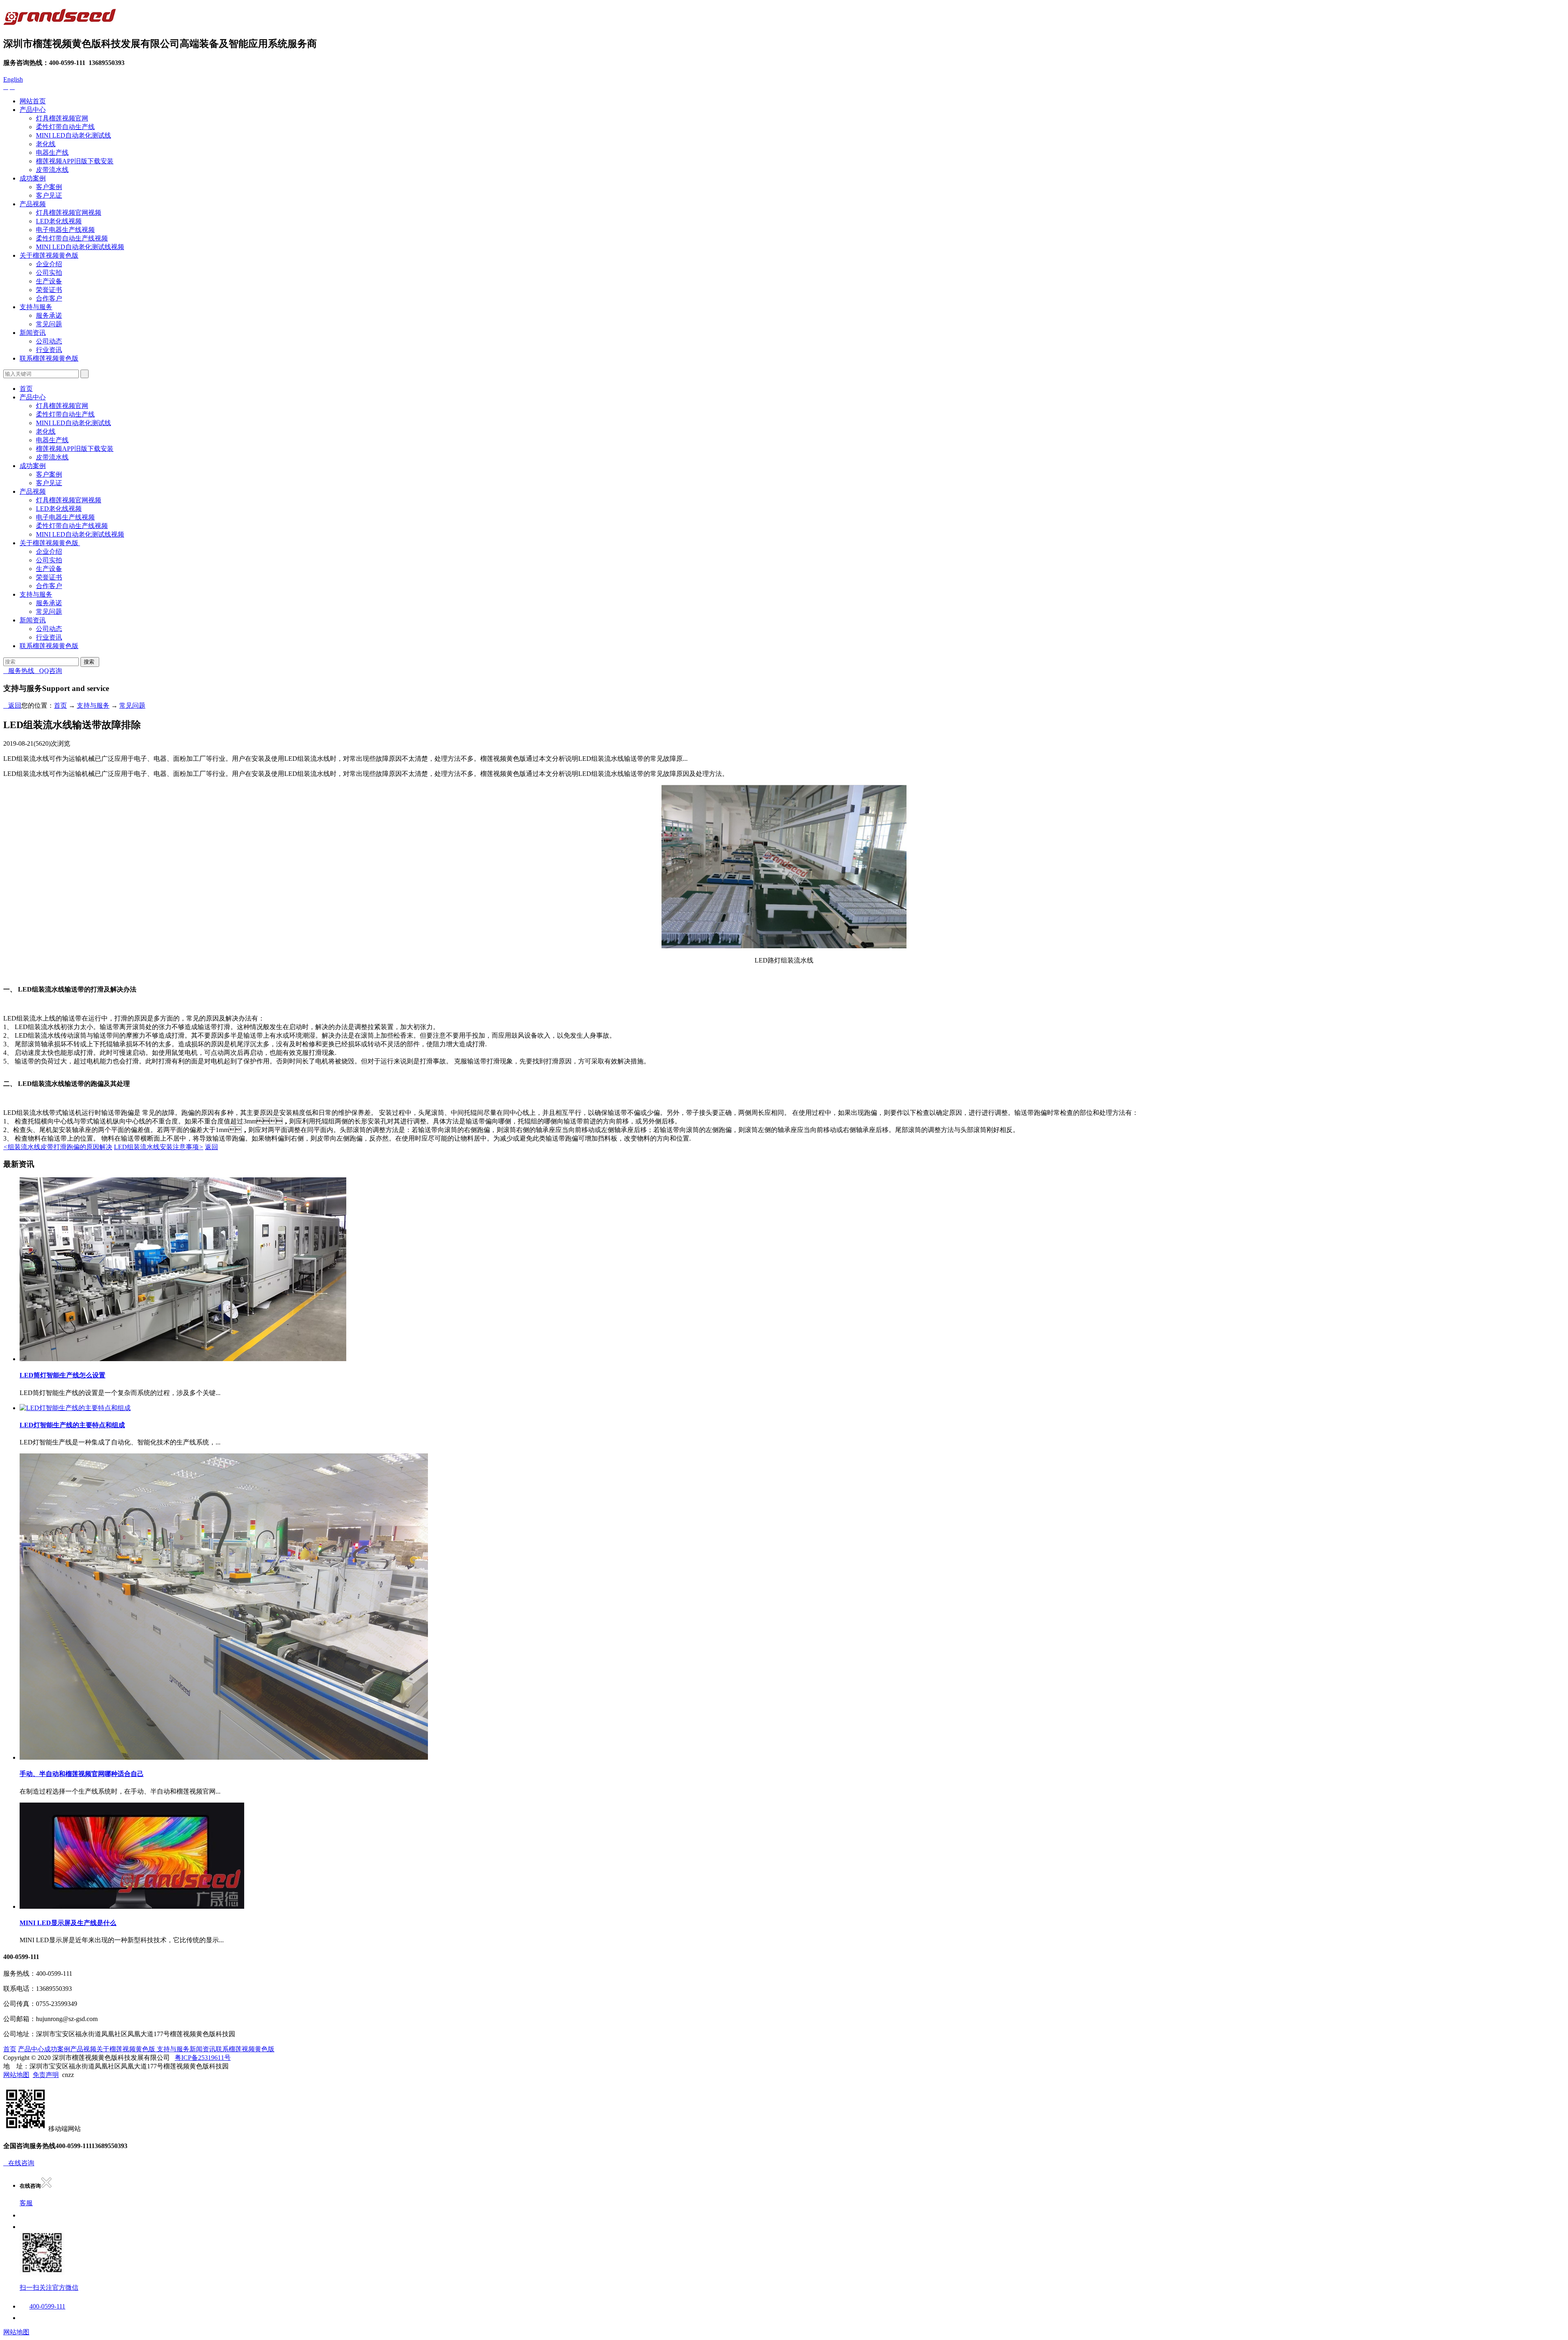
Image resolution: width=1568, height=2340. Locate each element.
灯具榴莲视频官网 (62, 118)
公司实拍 (49, 273)
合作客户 (49, 298)
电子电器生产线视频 (65, 230)
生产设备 (49, 281)
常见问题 (49, 324)
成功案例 (33, 178)
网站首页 (33, 101)
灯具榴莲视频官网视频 (69, 213)
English (13, 79)
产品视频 (33, 204)
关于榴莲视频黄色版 (49, 255)
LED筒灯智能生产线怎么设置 (62, 1375)
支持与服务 (36, 307)
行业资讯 (49, 350)
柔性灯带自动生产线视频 (72, 238)
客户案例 (49, 187)
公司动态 (49, 341)
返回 (12, 705)
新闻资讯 (33, 333)
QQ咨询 (48, 671)
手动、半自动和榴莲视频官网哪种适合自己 (82, 1774)
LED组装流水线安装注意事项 (159, 1147)
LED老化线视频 (59, 221)
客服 (26, 2203)
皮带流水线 (52, 170)
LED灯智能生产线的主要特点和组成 (72, 1425)
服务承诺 (49, 315)
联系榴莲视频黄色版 (49, 358)
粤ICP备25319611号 (203, 2058)
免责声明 (46, 2075)
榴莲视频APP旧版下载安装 (75, 161)
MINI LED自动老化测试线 (73, 135)
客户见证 (49, 195)
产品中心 (33, 110)
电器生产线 (52, 153)
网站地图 (16, 2075)
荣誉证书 (49, 290)
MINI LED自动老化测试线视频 (80, 247)
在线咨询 (19, 2163)
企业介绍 (49, 264)
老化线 (46, 144)
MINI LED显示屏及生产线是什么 (68, 1923)
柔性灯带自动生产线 (65, 127)
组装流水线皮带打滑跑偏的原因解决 (58, 1147)
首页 (26, 389)
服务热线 (19, 671)
